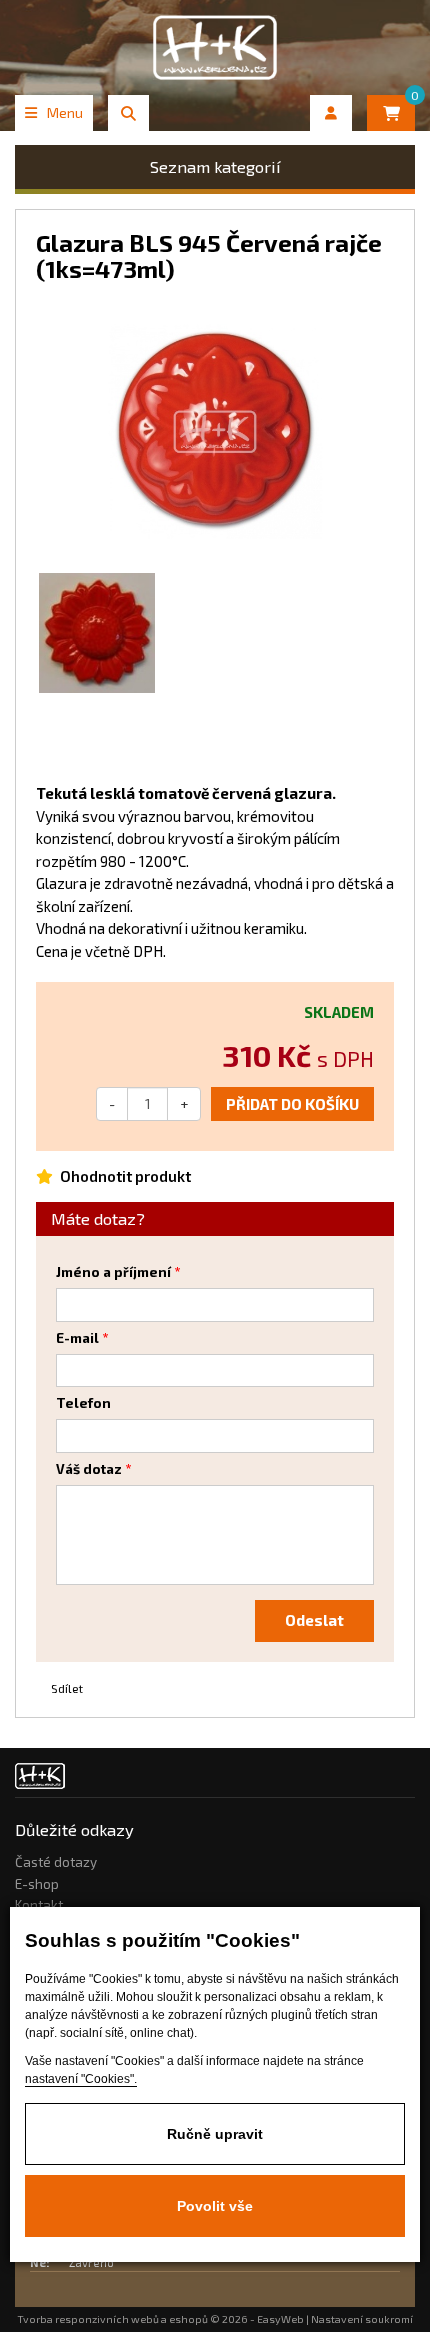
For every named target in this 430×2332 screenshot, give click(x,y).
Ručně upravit (215, 2134)
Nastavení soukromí (362, 2319)
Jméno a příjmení (113, 1272)
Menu (65, 112)
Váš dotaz (89, 1469)
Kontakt (39, 1905)
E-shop (37, 1884)
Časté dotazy (56, 1862)
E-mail (77, 1338)
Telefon (83, 1403)
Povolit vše (215, 2206)
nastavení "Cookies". (81, 2079)
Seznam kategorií (215, 166)
